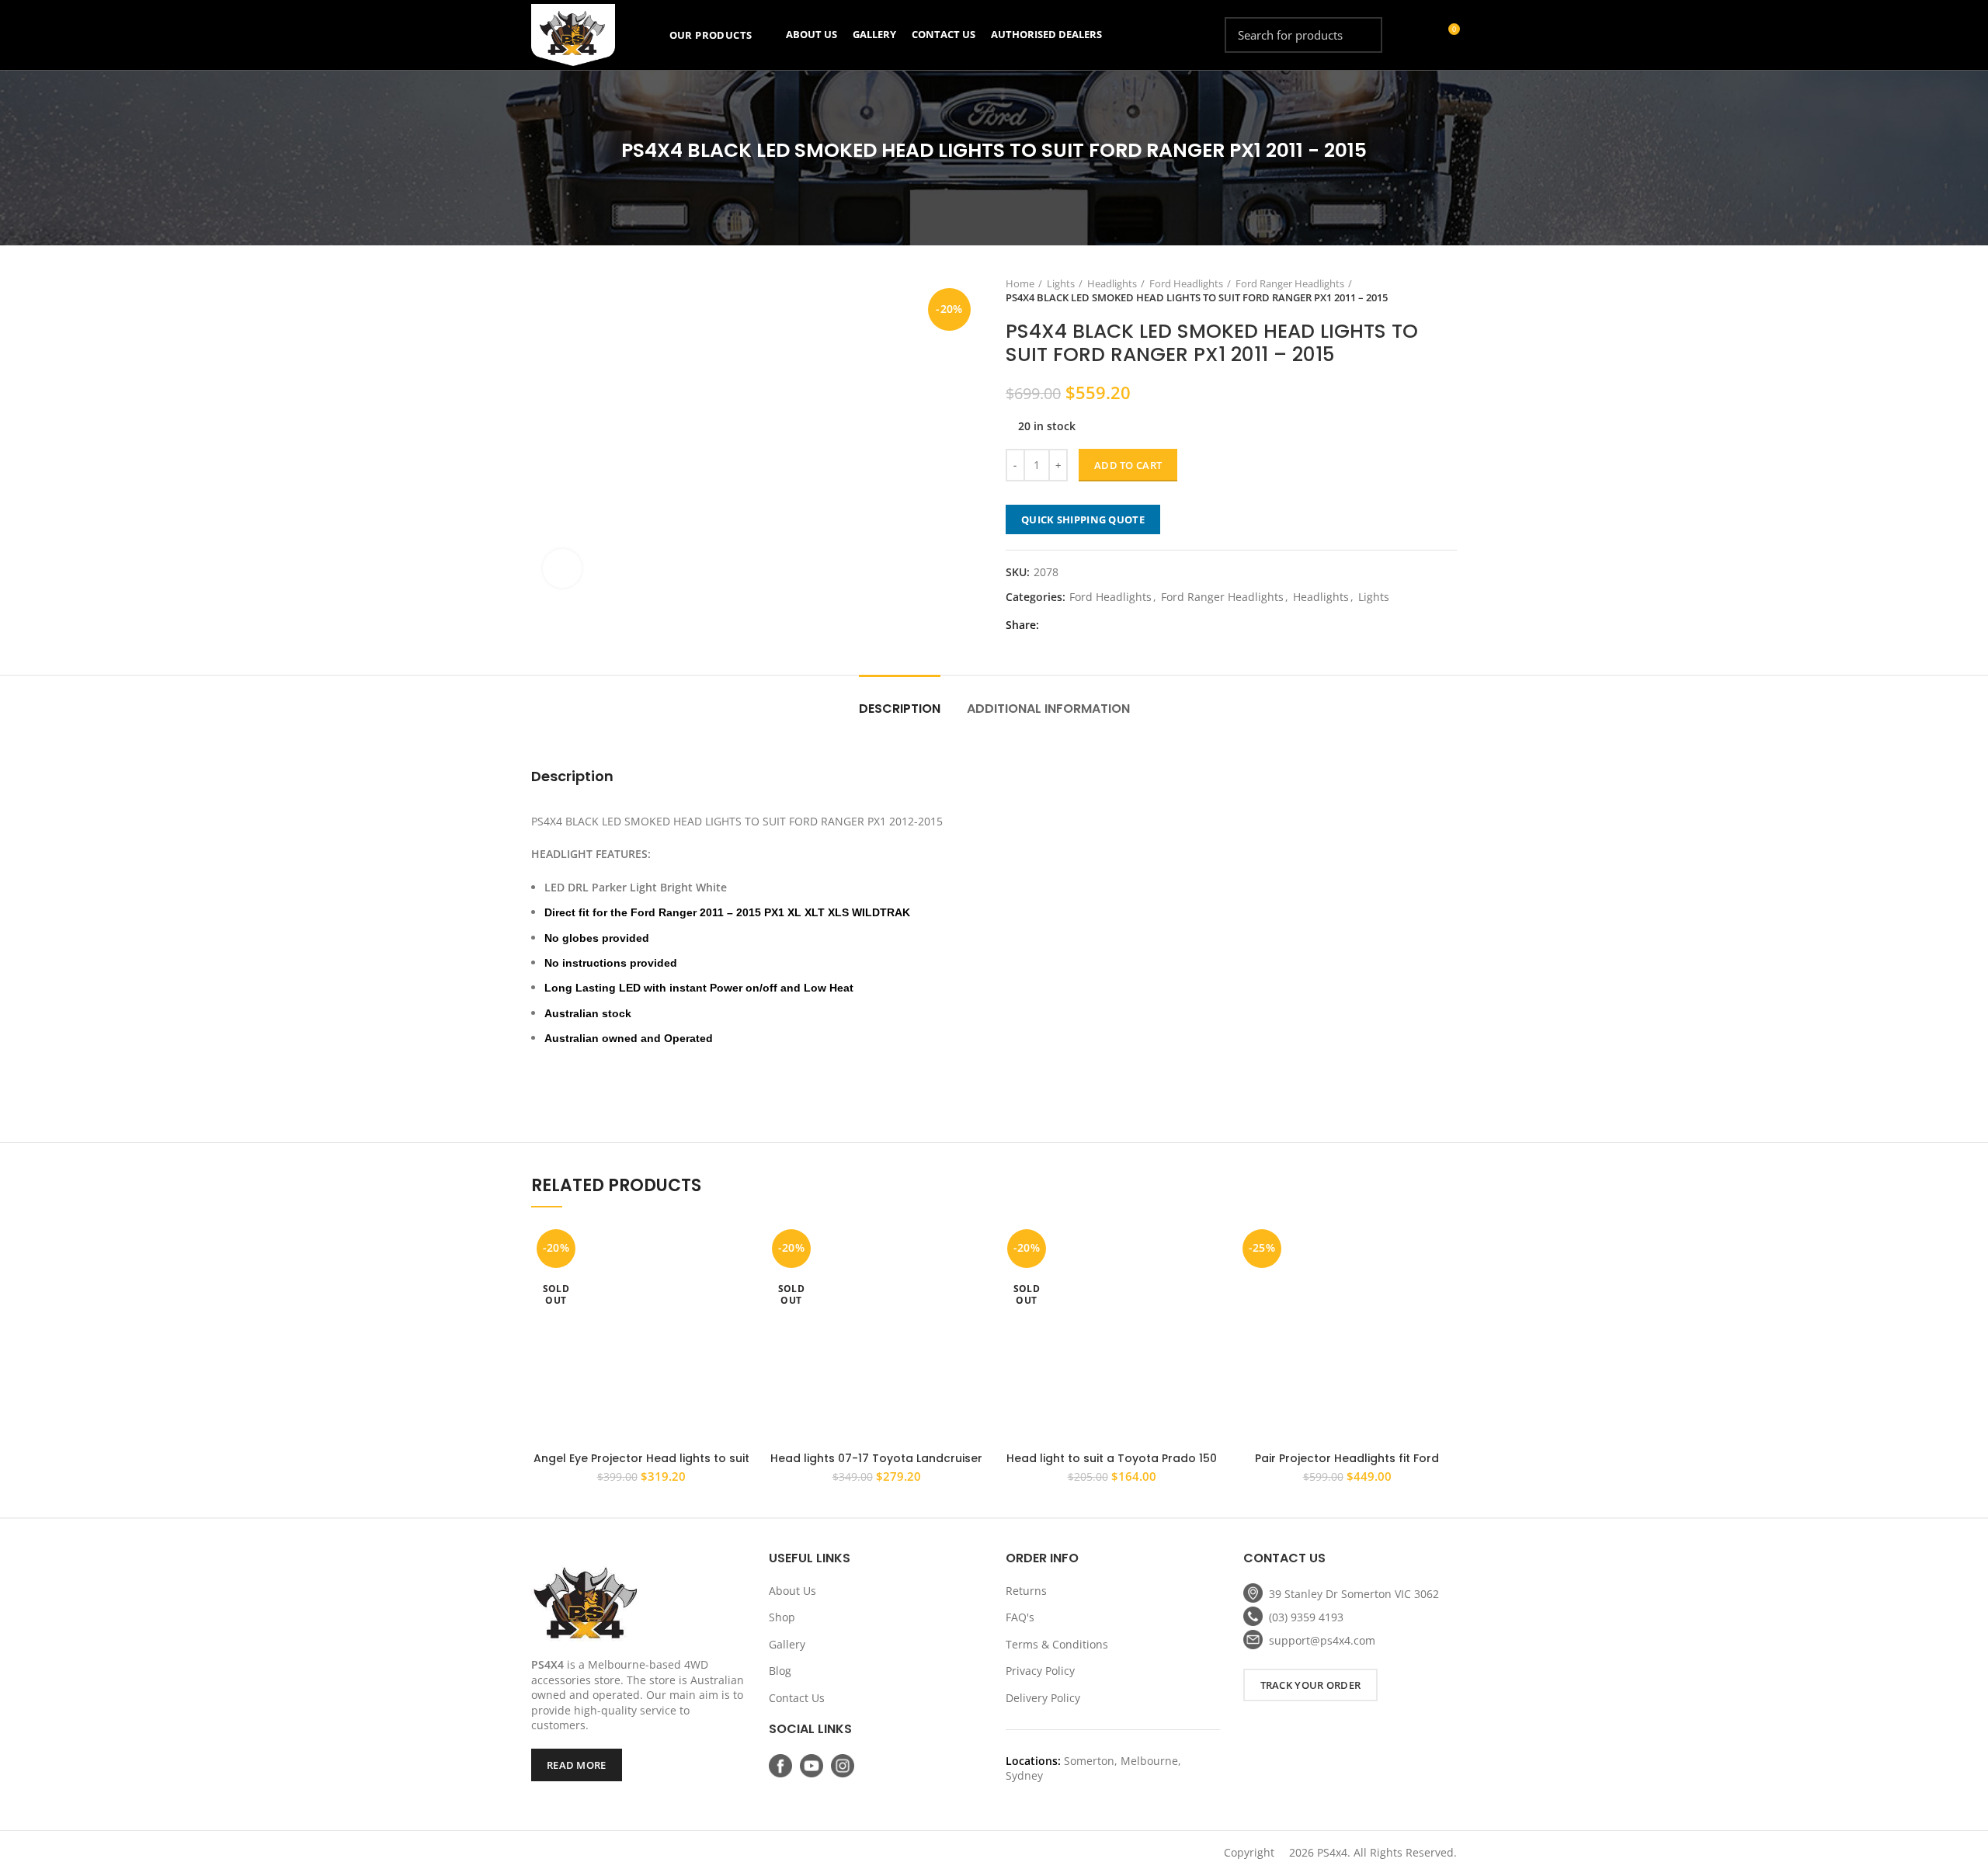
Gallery (787, 1644)
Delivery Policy (1043, 1698)
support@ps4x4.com (1322, 1640)
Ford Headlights (1186, 283)
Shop (782, 1617)
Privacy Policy (1040, 1671)
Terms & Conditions (1057, 1644)
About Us (792, 1591)
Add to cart (1128, 465)
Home (1020, 283)
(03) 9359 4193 (1306, 1617)
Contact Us (797, 1698)
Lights (1061, 283)
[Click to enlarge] (562, 568)
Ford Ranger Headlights (1290, 283)
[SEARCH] (1361, 35)
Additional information (1048, 709)
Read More (577, 1765)
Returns (1026, 1591)
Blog (780, 1671)
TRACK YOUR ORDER (1311, 1685)
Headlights (1112, 283)
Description (900, 709)
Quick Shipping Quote (1083, 519)
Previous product (1418, 290)
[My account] (1419, 35)
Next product (1449, 290)
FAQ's (1020, 1617)
